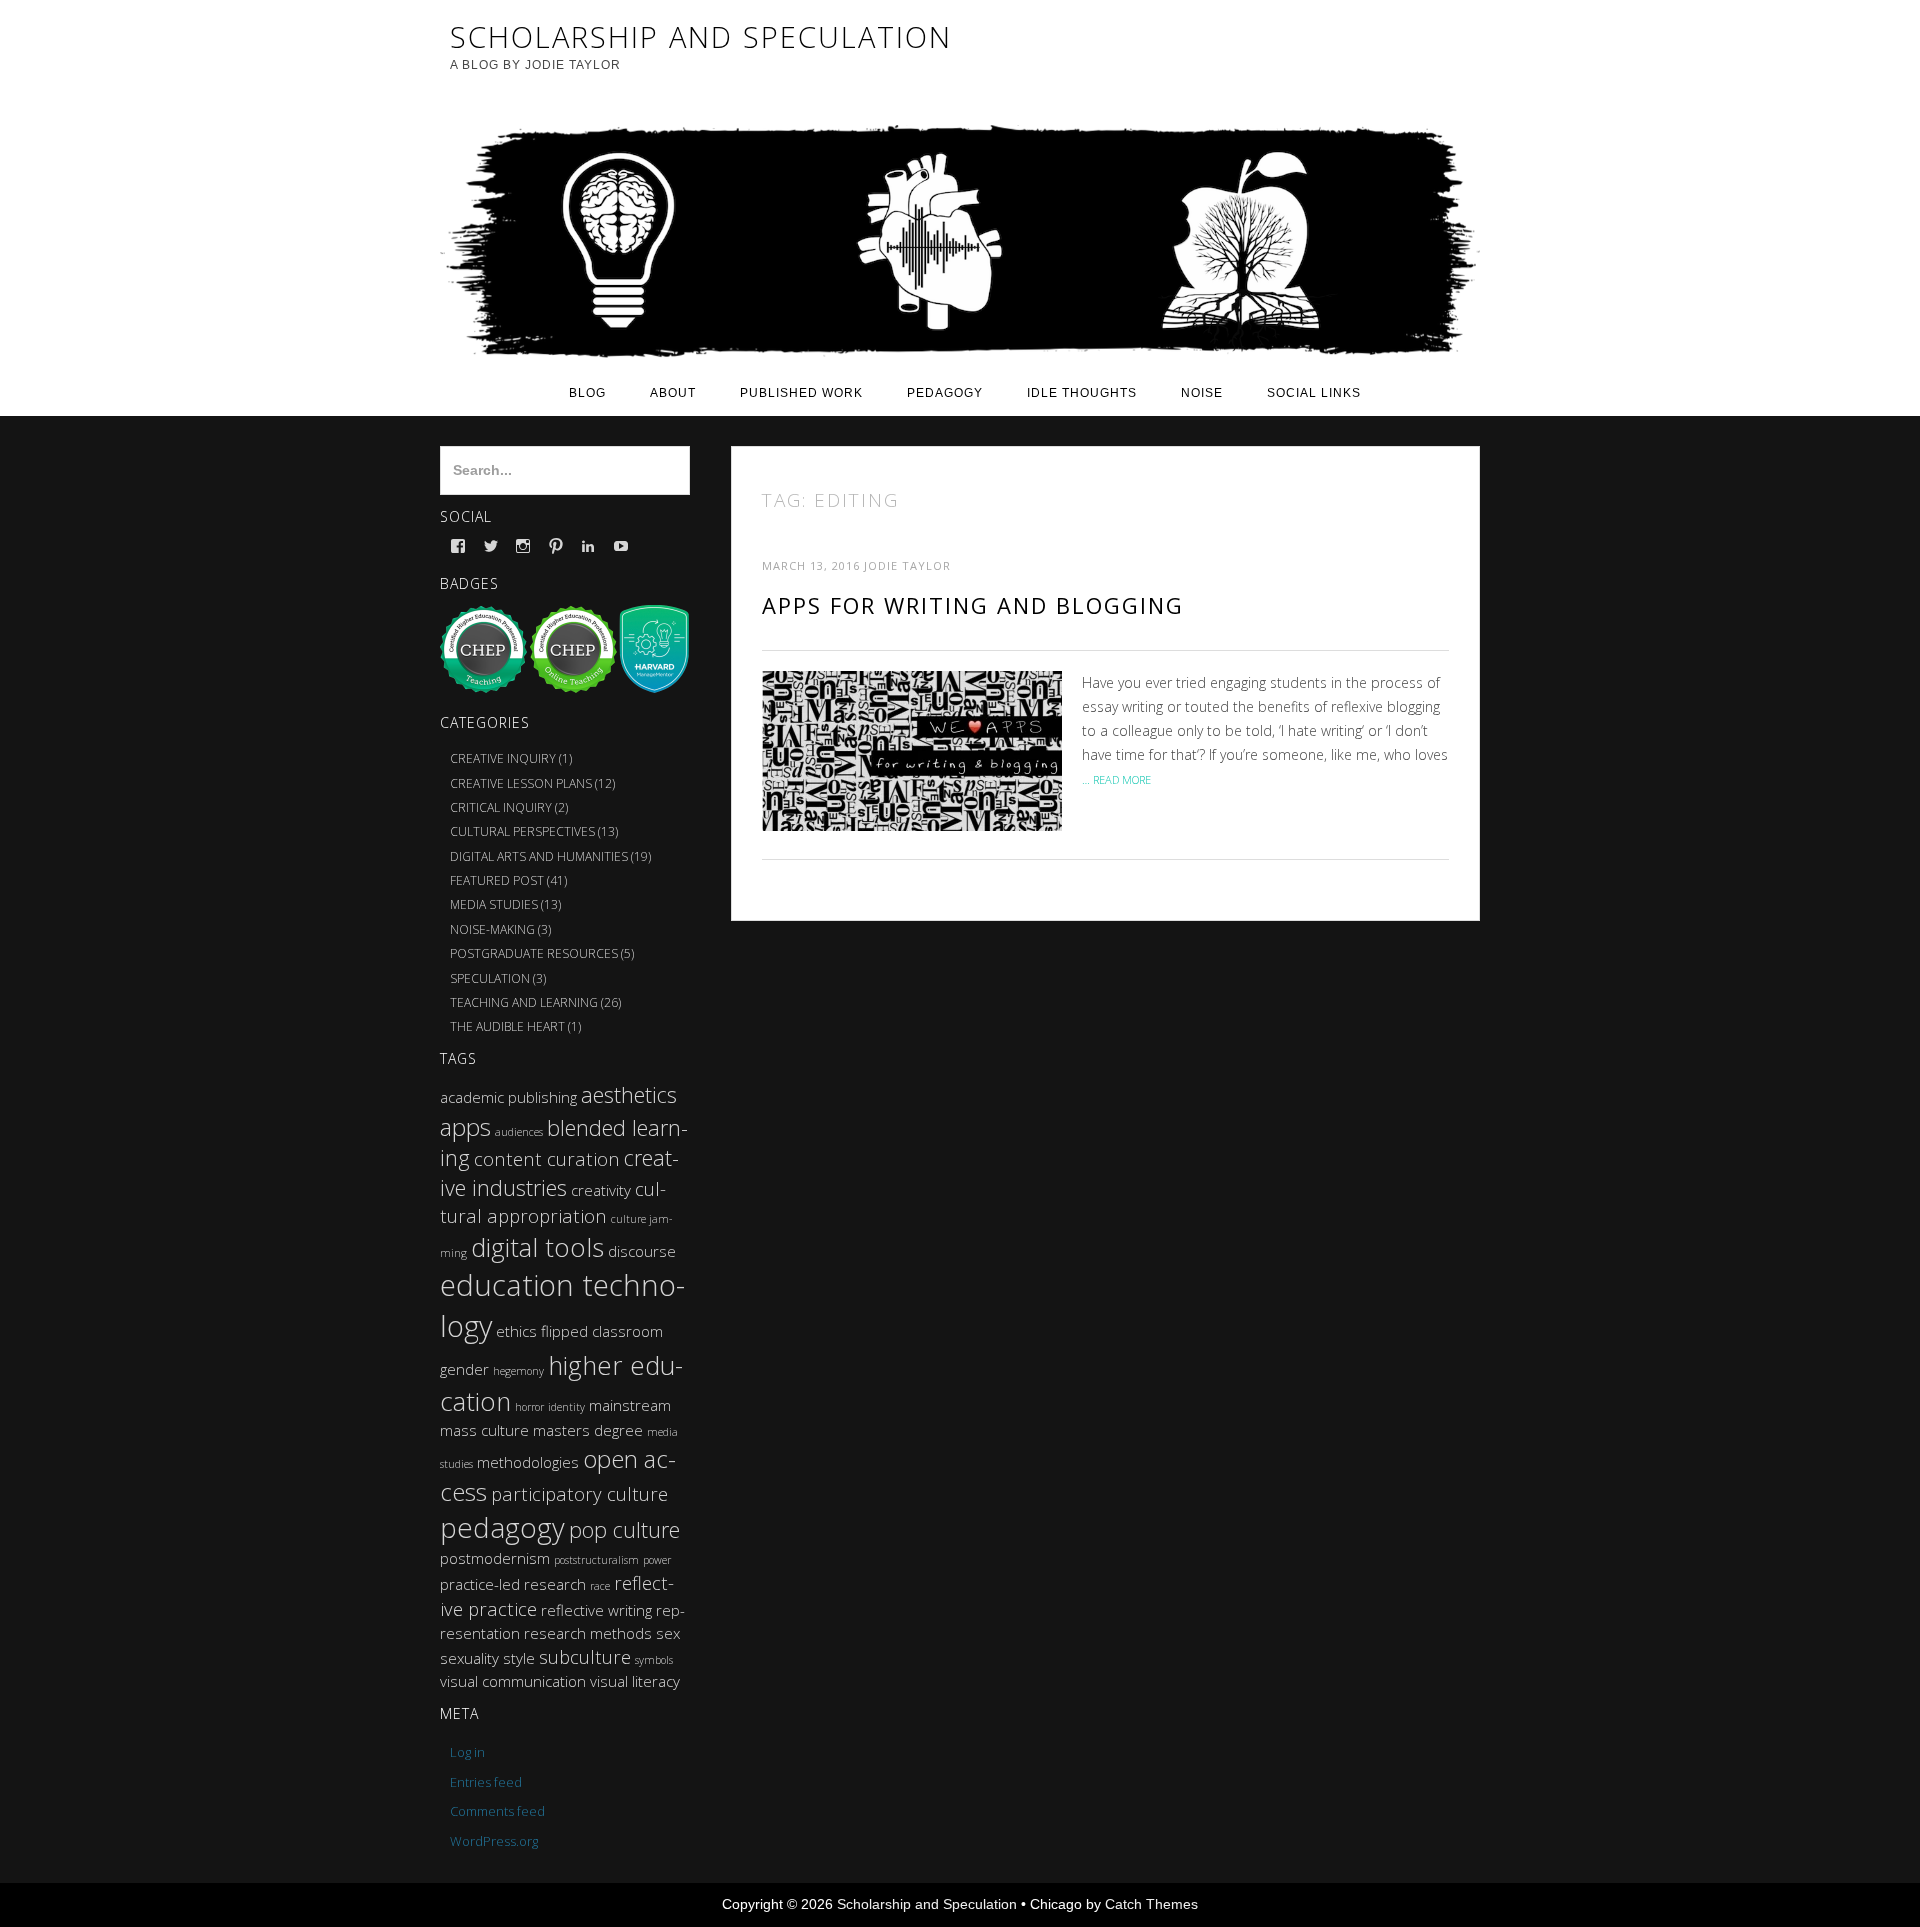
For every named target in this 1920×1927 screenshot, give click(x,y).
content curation (547, 1158)
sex (668, 1633)
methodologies (528, 1462)
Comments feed (497, 1811)
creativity (601, 1190)
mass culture (484, 1430)
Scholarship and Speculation (927, 1904)
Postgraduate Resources (534, 953)
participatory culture (579, 1493)
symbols (654, 1660)
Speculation (490, 978)
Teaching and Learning (524, 1002)
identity (566, 1407)
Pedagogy (945, 393)
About (673, 393)
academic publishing (508, 1097)
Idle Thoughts (1082, 393)
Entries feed (486, 1782)
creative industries (559, 1172)
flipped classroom (602, 1331)
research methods (588, 1633)
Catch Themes (1151, 1904)
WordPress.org (494, 1841)
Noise (1202, 393)
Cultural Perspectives (522, 831)
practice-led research (513, 1584)
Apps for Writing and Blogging (973, 605)
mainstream (630, 1405)
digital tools (537, 1247)
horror (529, 1407)
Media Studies (494, 904)
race (600, 1586)
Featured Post (497, 880)
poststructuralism (596, 1560)
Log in (467, 1752)
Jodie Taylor (907, 565)
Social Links (1314, 393)
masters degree (588, 1430)
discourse (642, 1251)
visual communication (513, 1681)
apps (465, 1126)
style (519, 1658)
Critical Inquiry (501, 807)
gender (464, 1369)
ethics (516, 1331)
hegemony (518, 1371)
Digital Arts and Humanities (539, 856)
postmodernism (495, 1558)
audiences (519, 1132)
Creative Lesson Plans (521, 783)
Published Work (801, 393)
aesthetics (629, 1094)
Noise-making (492, 929)
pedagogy (502, 1527)
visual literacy (635, 1681)
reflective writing (596, 1610)
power (657, 1560)
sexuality (469, 1658)
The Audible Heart (507, 1026)
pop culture (624, 1529)
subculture (585, 1656)
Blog (587, 393)
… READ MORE (1116, 779)
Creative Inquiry (503, 758)
